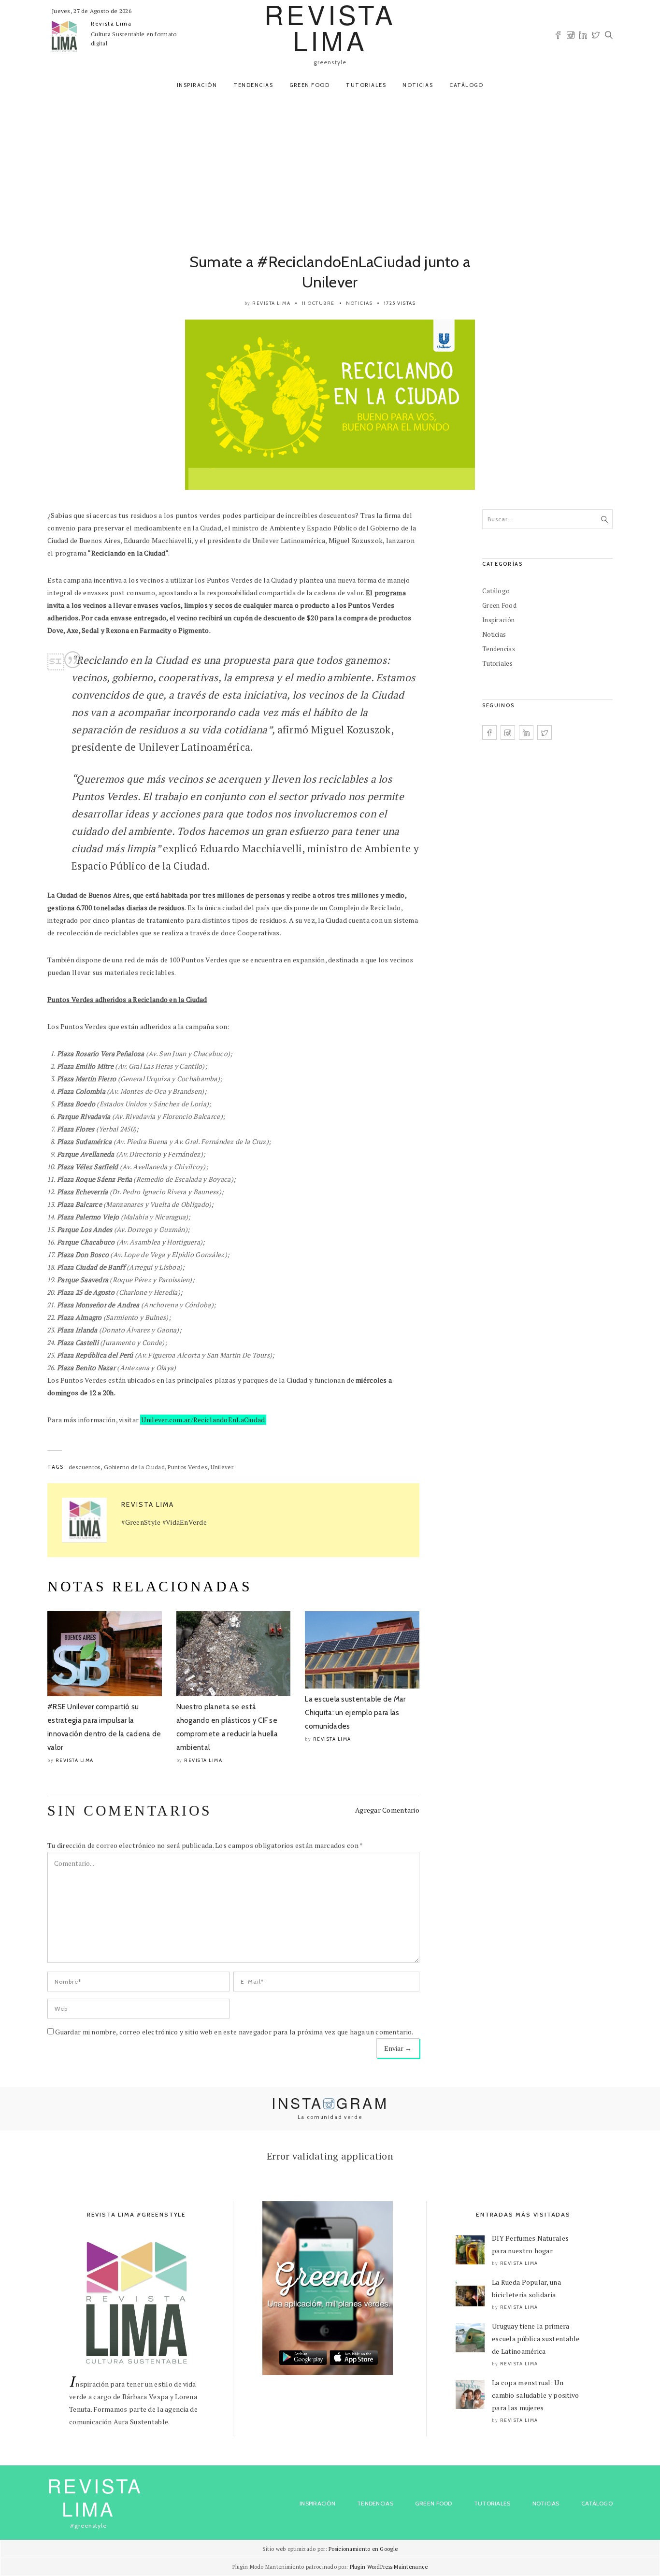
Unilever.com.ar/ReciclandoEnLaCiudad (203, 1420)
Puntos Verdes (187, 1467)
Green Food (309, 85)
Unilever (222, 1467)
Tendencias (253, 85)
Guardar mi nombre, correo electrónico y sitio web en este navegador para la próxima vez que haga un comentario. (234, 2032)
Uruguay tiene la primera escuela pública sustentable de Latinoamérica (536, 2339)
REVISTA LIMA (95, 2497)
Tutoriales (366, 85)
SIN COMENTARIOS (130, 1810)
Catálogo (466, 85)
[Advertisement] (330, 170)
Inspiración (197, 85)
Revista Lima (111, 24)
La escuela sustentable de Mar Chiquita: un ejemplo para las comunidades (355, 1713)
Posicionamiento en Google (363, 2549)
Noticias (418, 85)
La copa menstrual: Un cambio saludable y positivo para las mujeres (536, 2395)
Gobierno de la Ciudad (134, 1467)
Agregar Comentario (387, 1810)
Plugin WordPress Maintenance (389, 2567)
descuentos (85, 1467)
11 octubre (318, 303)
